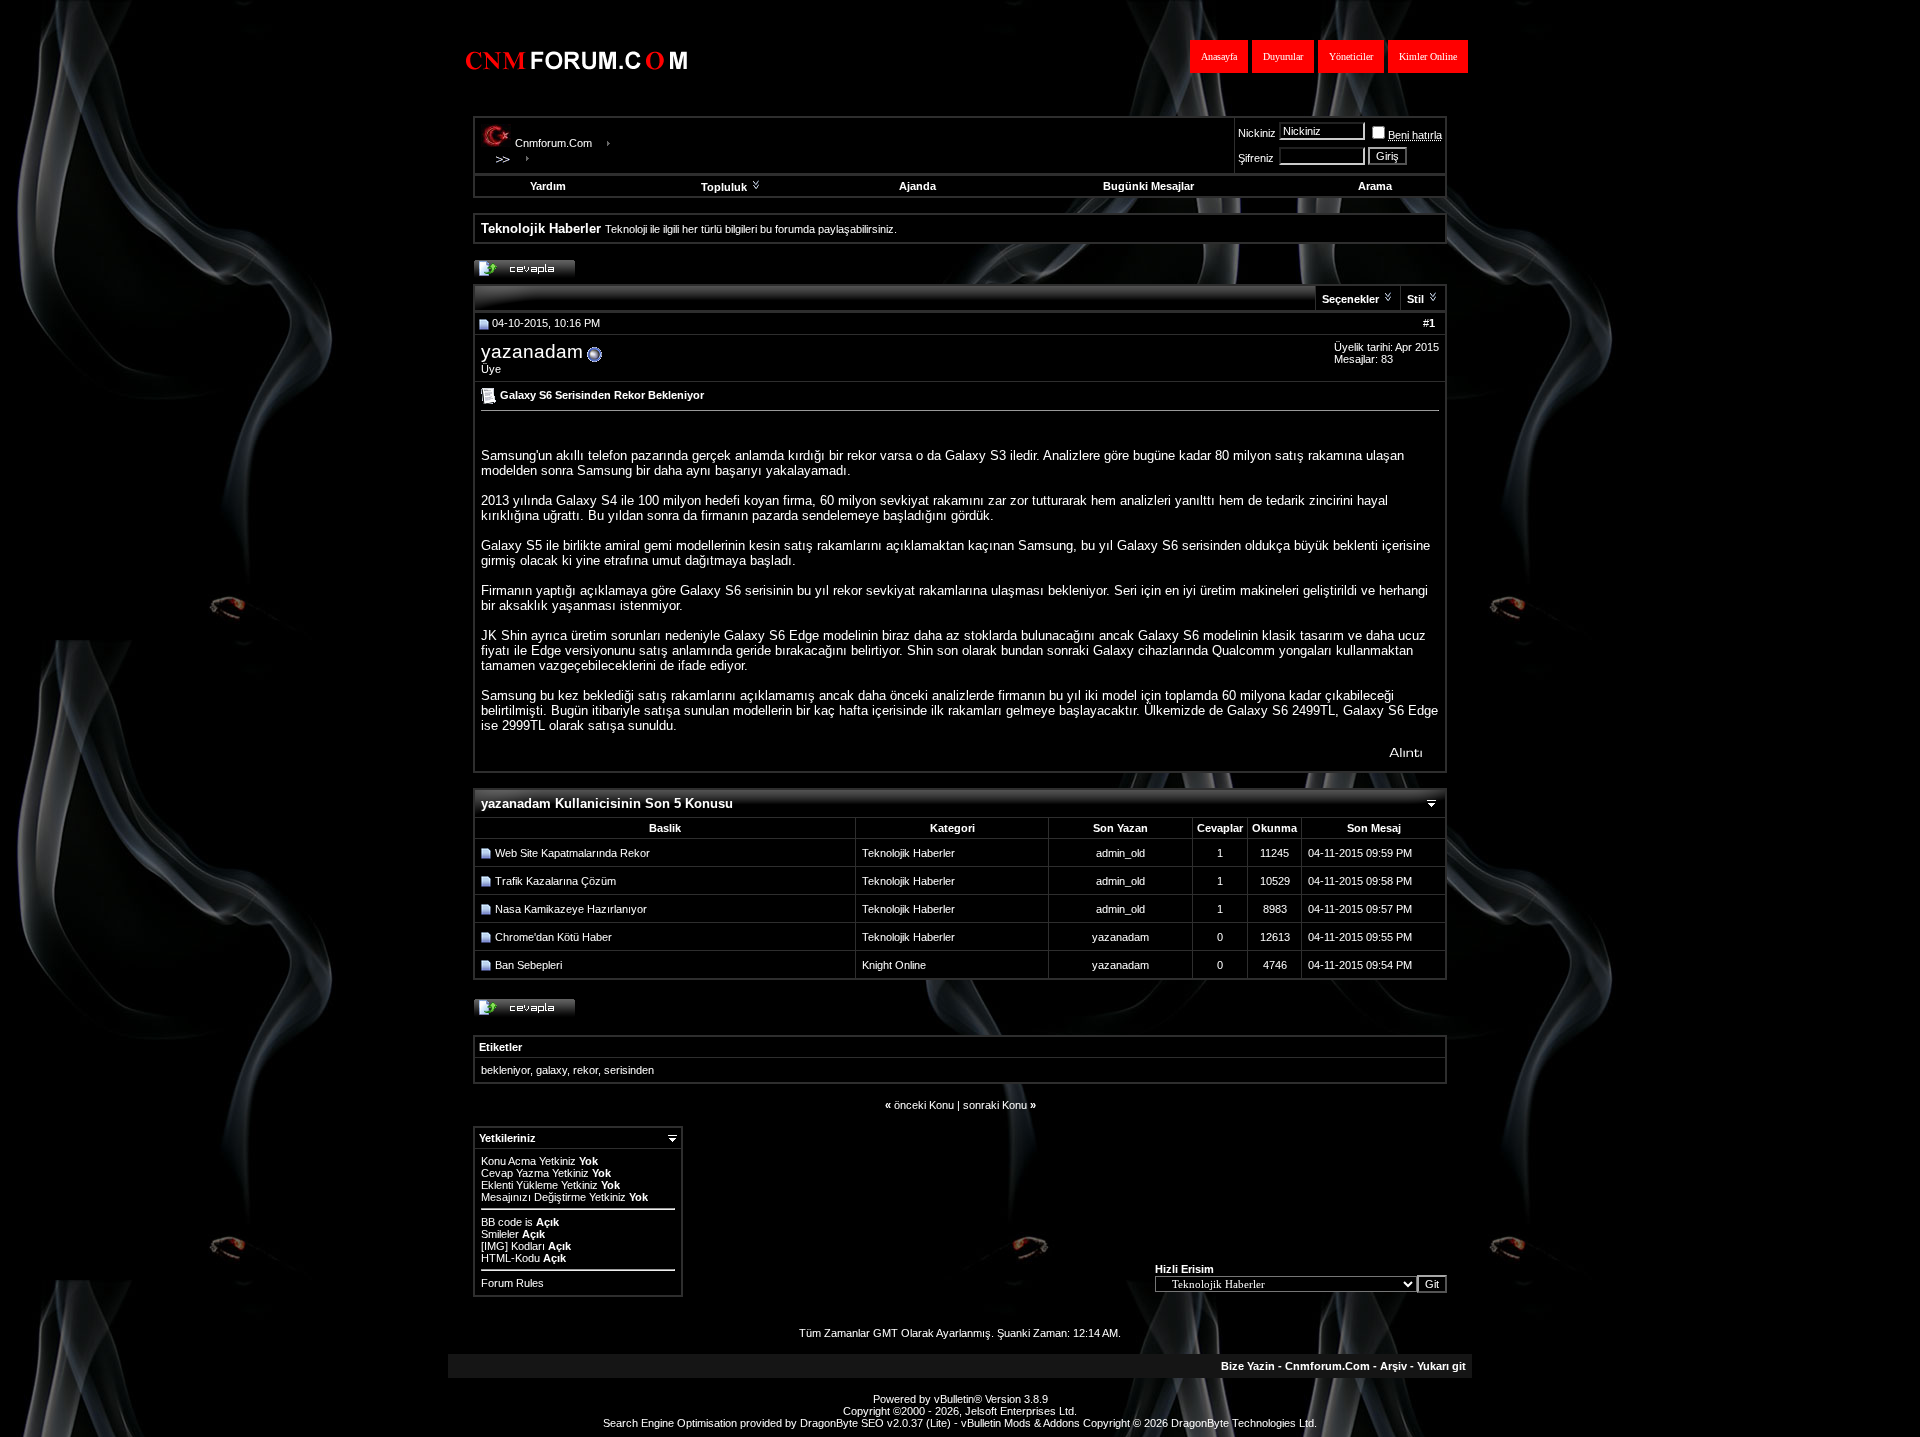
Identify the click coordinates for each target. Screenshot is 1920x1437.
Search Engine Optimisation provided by (701, 1423)
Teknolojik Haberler (908, 853)
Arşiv (1393, 1366)
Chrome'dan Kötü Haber (553, 937)
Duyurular (1283, 56)
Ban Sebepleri (528, 965)
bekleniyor (505, 1070)
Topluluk (724, 187)
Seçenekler (1350, 299)
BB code (501, 1222)
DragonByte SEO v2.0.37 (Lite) (875, 1423)
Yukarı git (1441, 1366)
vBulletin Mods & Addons (1020, 1423)
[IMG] (494, 1246)
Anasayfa (1219, 56)
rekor (585, 1070)
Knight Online (894, 965)
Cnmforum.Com (553, 143)
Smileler (500, 1234)
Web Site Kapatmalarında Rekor (572, 853)
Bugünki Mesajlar (1148, 186)
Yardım (548, 186)
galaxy (551, 1070)
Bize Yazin (1248, 1366)
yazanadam (532, 351)
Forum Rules (512, 1283)
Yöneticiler (1351, 56)
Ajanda (917, 186)
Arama (1375, 186)
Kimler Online (1428, 56)
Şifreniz (1256, 158)
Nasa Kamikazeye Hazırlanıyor (571, 909)
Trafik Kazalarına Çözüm (555, 881)
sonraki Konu (995, 1105)
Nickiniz (1257, 133)
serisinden (629, 1070)
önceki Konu (924, 1105)
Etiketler (500, 1047)
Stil (1415, 299)
